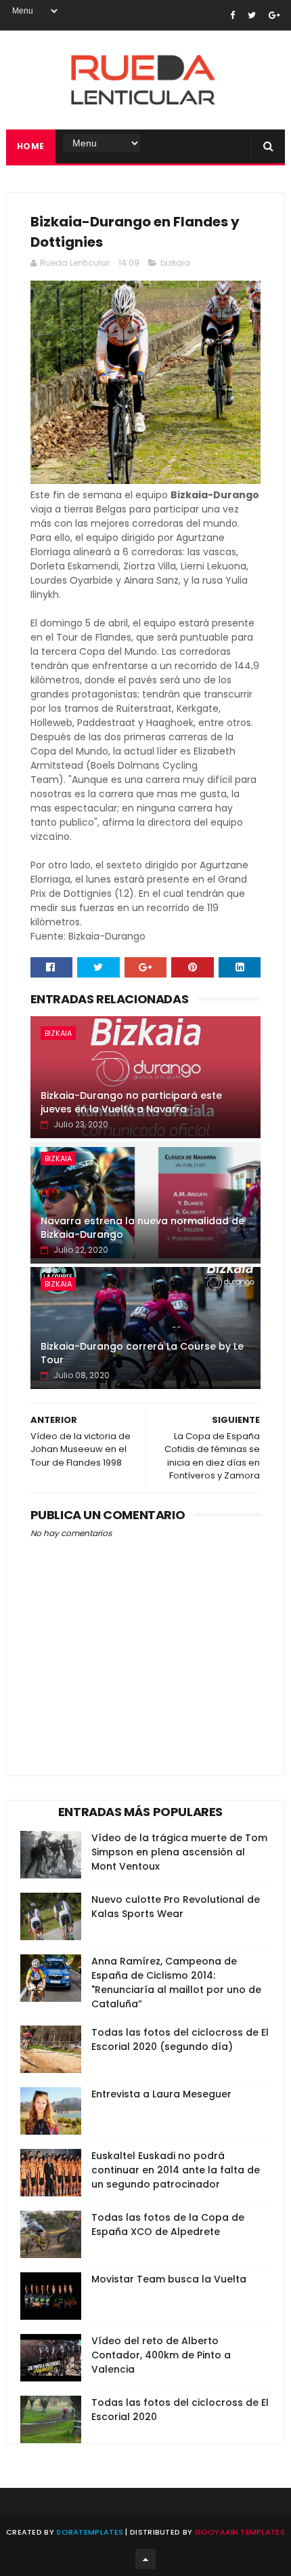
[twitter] (252, 15)
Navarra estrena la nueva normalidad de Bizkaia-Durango (142, 1228)
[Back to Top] (145, 2559)
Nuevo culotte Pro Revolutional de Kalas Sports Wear (176, 1907)
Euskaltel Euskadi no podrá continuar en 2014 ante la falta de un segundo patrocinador (176, 2170)
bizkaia (175, 263)
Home (31, 146)
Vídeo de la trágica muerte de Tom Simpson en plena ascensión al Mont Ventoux (179, 1852)
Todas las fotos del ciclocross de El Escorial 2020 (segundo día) (180, 2039)
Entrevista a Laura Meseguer (161, 2094)
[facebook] (232, 15)
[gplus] (274, 15)
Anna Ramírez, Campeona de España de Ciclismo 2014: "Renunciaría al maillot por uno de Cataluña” (176, 1983)
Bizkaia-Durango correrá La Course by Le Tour (142, 1353)
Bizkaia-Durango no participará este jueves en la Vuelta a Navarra (131, 1102)
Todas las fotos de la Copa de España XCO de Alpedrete (168, 2225)
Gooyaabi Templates (240, 2532)
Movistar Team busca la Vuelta (169, 2279)
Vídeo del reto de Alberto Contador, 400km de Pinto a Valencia (161, 2355)
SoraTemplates (90, 2532)
